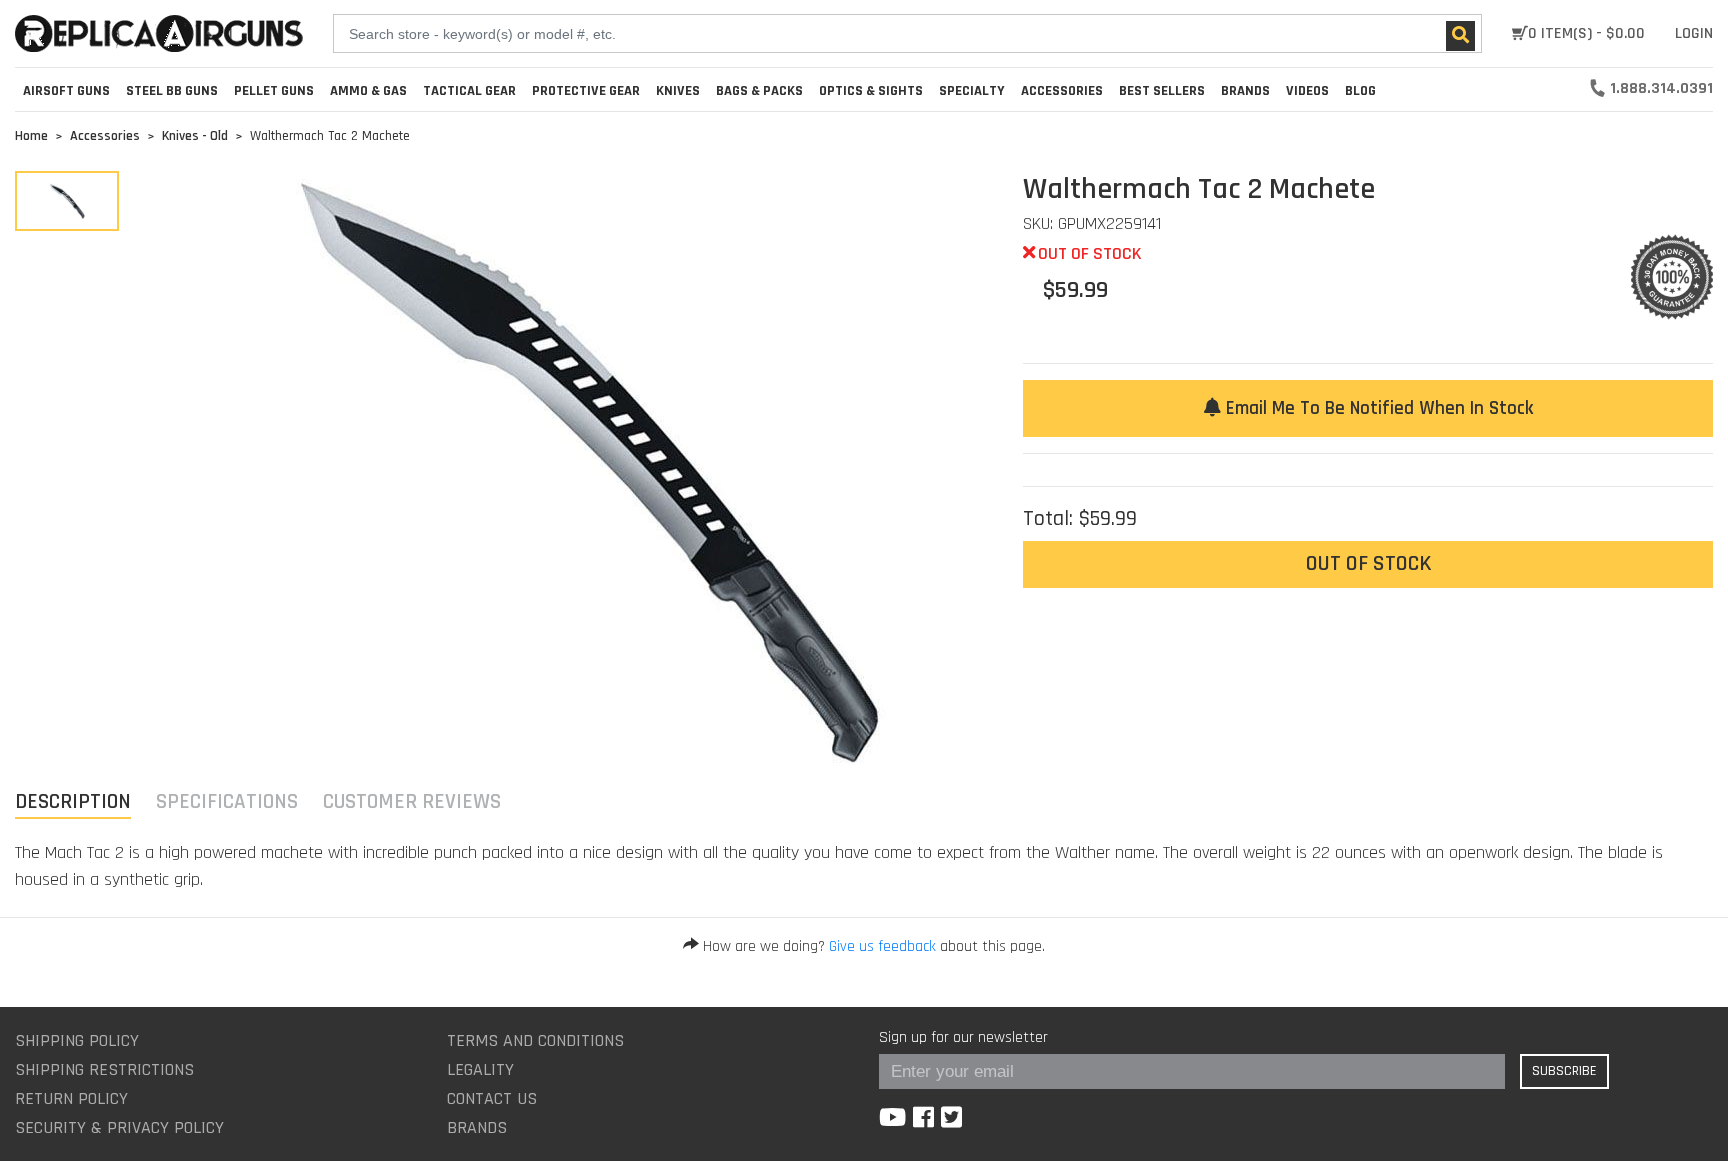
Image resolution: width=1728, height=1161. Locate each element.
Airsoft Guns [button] (66, 91)
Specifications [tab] (227, 801)
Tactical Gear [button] (469, 91)
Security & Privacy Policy (119, 1127)
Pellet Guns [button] (274, 91)
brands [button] (1245, 91)
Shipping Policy (77, 1040)
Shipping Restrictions (104, 1069)
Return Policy (71, 1098)
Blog (1360, 91)
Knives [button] (678, 91)
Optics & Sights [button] (871, 91)
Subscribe (1564, 1071)
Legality (480, 1069)
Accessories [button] (1062, 91)
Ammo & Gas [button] (368, 91)
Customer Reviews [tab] (412, 801)
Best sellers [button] (1162, 91)
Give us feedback (882, 946)
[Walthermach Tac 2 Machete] (67, 201)
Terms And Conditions (535, 1040)
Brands (477, 1127)
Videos (1307, 91)
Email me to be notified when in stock (1377, 408)
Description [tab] (73, 801)
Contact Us (492, 1098)
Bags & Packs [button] (759, 91)
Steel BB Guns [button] (172, 91)
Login (1694, 33)
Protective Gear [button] (586, 91)
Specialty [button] (972, 91)
